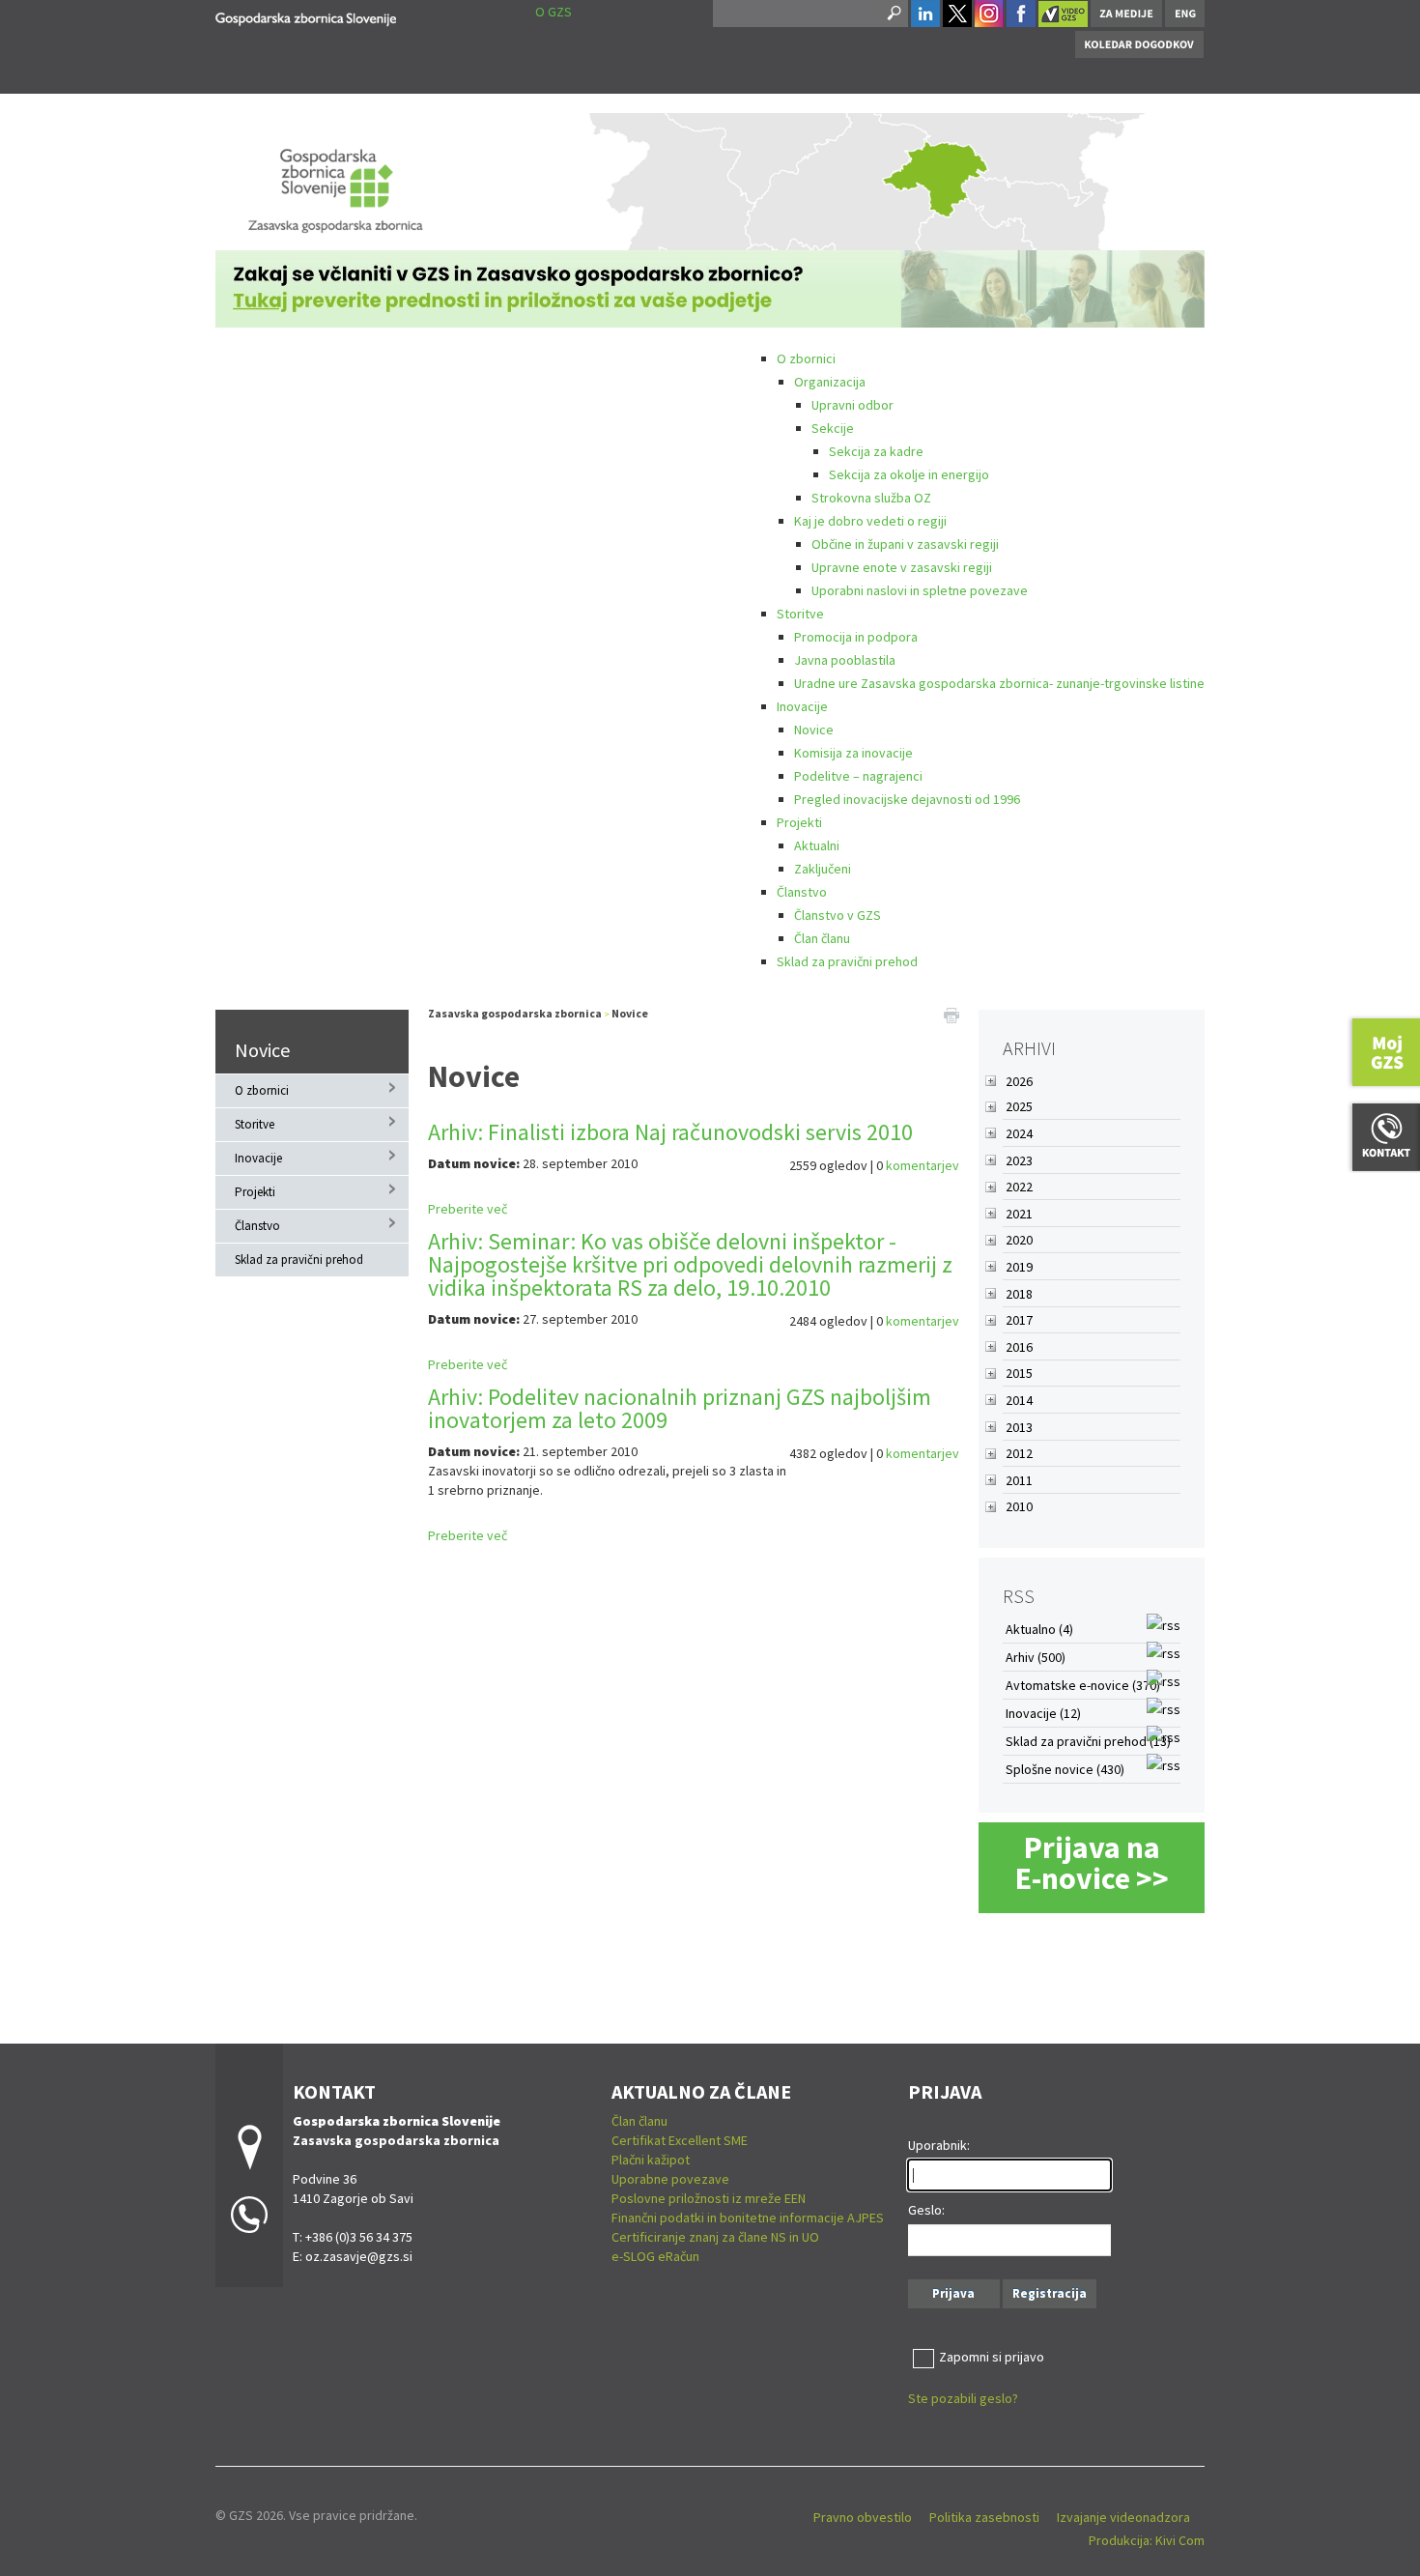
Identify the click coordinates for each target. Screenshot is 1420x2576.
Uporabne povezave (670, 2179)
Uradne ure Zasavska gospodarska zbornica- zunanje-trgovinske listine (999, 683)
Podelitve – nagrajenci (858, 776)
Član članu (822, 938)
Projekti (799, 822)
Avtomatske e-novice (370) (1083, 1685)
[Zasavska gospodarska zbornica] (306, 16)
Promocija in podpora (856, 637)
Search (893, 14)
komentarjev (923, 1165)
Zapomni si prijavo (992, 2357)
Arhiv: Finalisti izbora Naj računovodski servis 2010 (670, 1132)
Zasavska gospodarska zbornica (515, 1013)
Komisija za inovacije (853, 753)
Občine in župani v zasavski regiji (905, 544)
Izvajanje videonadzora (1123, 2517)
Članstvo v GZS (838, 915)
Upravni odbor (852, 405)
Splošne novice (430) (1065, 1769)
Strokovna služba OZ (871, 498)
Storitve (800, 614)
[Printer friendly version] (951, 1014)
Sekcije (833, 428)
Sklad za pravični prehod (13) (1088, 1741)
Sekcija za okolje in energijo (909, 474)
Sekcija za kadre (876, 451)
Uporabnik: (939, 2145)
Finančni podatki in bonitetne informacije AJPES (748, 2218)
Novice (814, 730)
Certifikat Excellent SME (680, 2140)
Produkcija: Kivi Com (1147, 2540)
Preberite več (468, 1209)
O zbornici (806, 358)
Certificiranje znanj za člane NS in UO (715, 2237)
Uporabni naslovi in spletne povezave (920, 590)
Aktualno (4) (1039, 1629)
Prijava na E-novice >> (1092, 1863)
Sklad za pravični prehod (847, 961)
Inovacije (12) (1043, 1713)
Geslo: (926, 2210)
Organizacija (830, 382)
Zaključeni (823, 869)
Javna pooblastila (845, 660)
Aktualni (817, 845)
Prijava (953, 2293)
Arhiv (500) (1036, 1657)
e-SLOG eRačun (655, 2256)
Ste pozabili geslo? (963, 2398)
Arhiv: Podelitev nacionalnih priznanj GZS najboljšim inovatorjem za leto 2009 (680, 1408)
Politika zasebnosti (984, 2517)
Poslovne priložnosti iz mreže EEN (709, 2198)
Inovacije (802, 706)
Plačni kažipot (651, 2160)
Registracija (1050, 2293)
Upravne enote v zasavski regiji (902, 567)
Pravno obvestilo (863, 2517)
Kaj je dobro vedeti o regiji (870, 521)
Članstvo (802, 892)
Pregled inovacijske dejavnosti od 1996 (907, 799)
